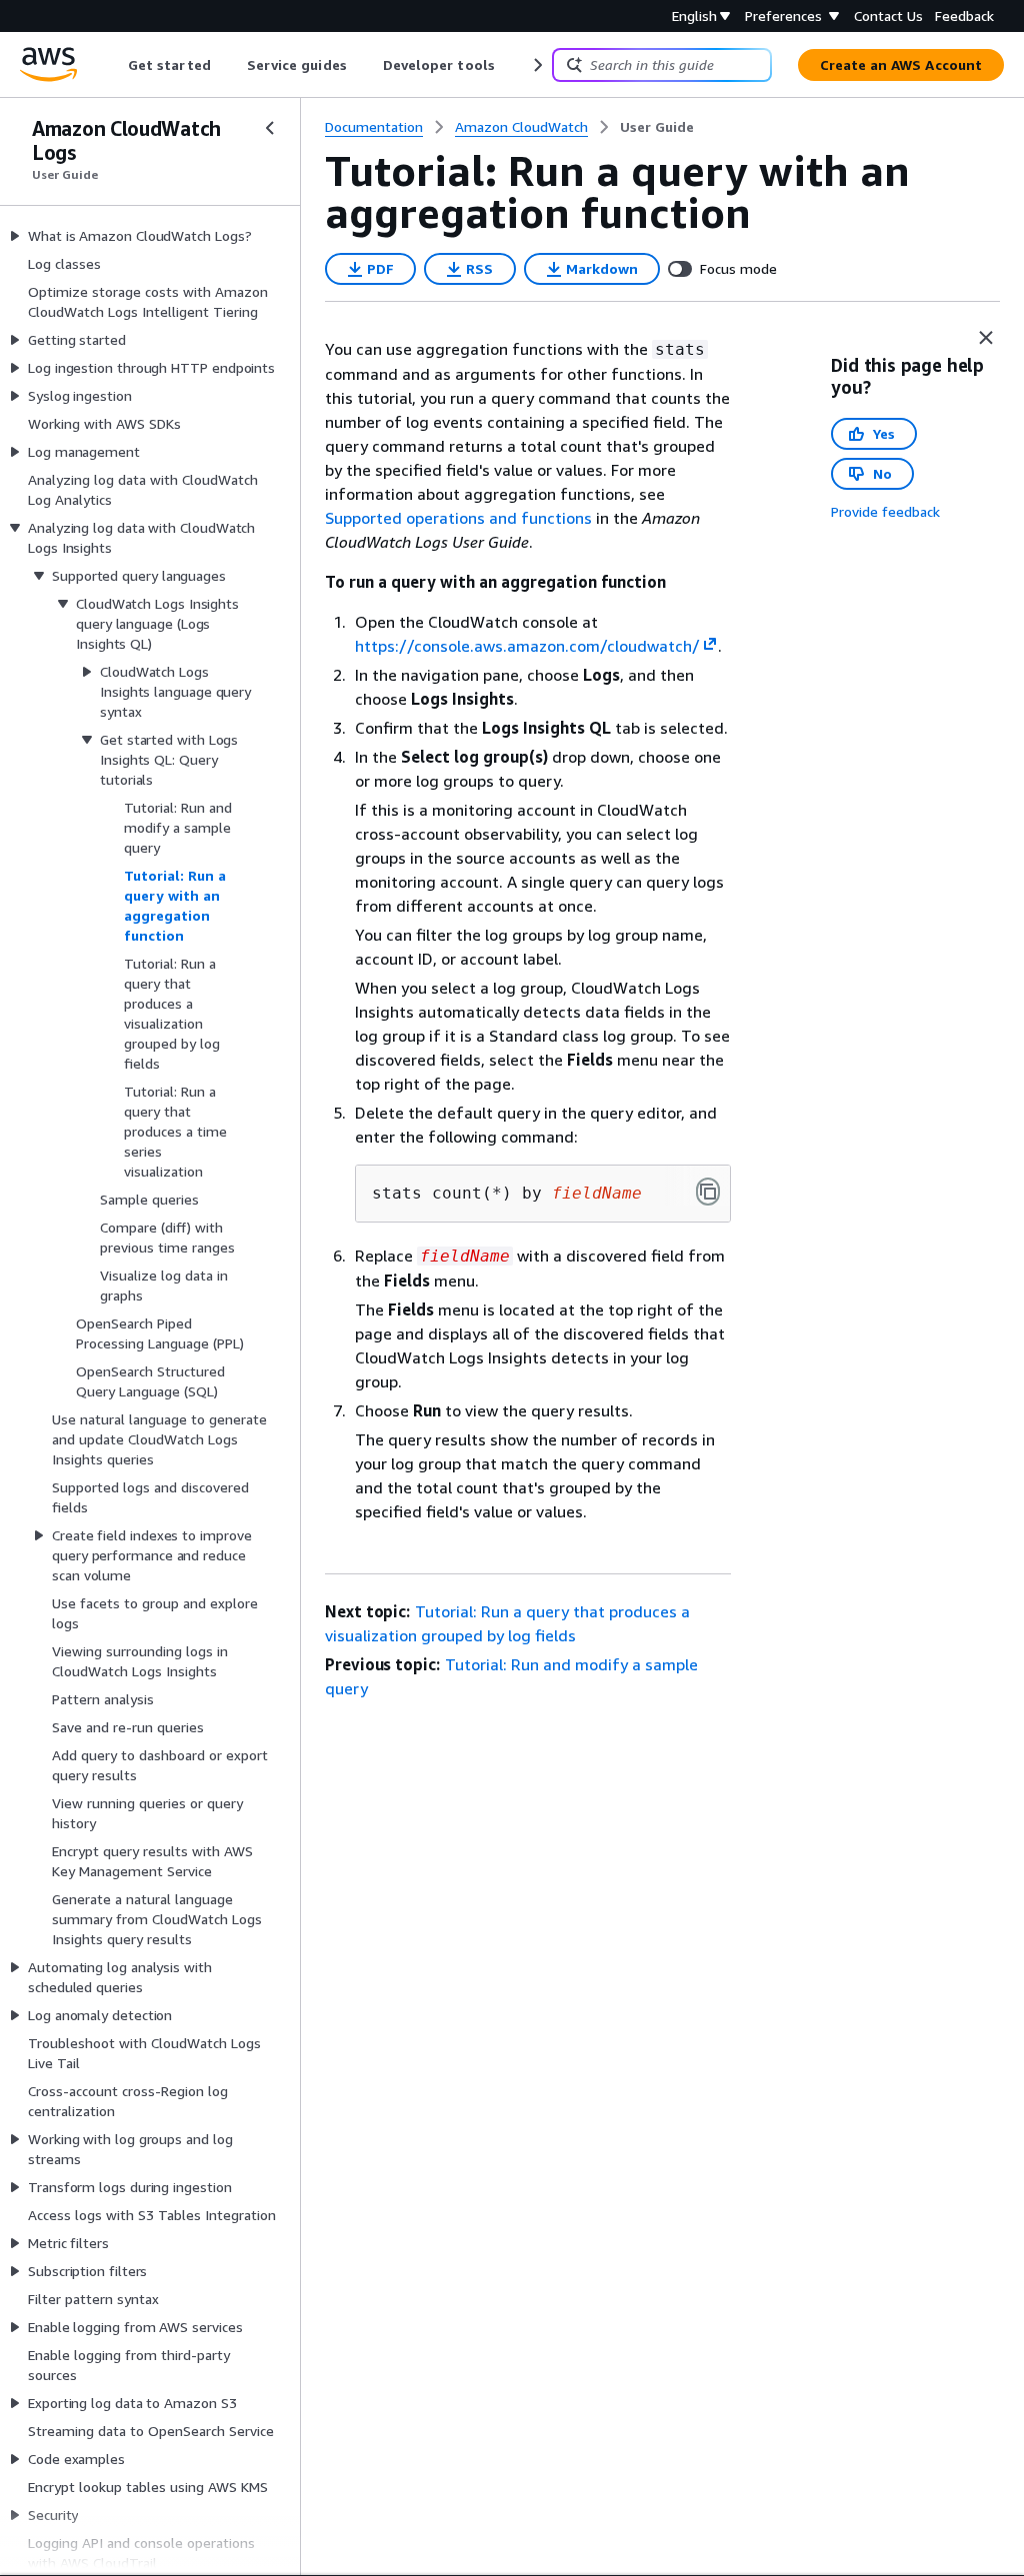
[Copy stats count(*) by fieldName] (708, 1192)
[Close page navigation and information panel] (986, 338)
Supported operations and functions (458, 518)
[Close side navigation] (270, 128)
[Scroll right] (536, 65)
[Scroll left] (113, 65)
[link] (657, 127)
